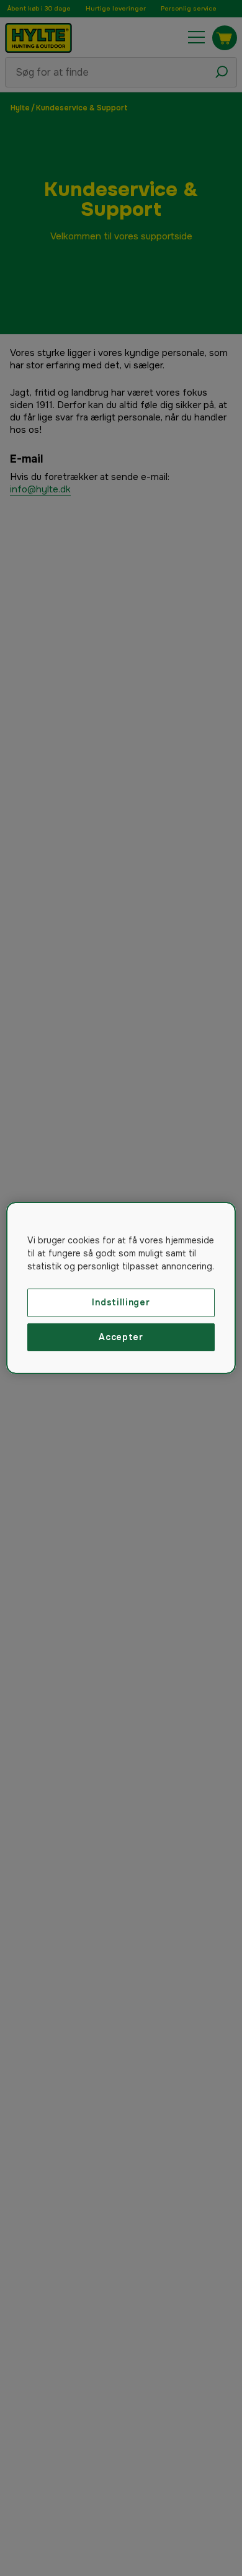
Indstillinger (121, 1302)
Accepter (121, 1337)
